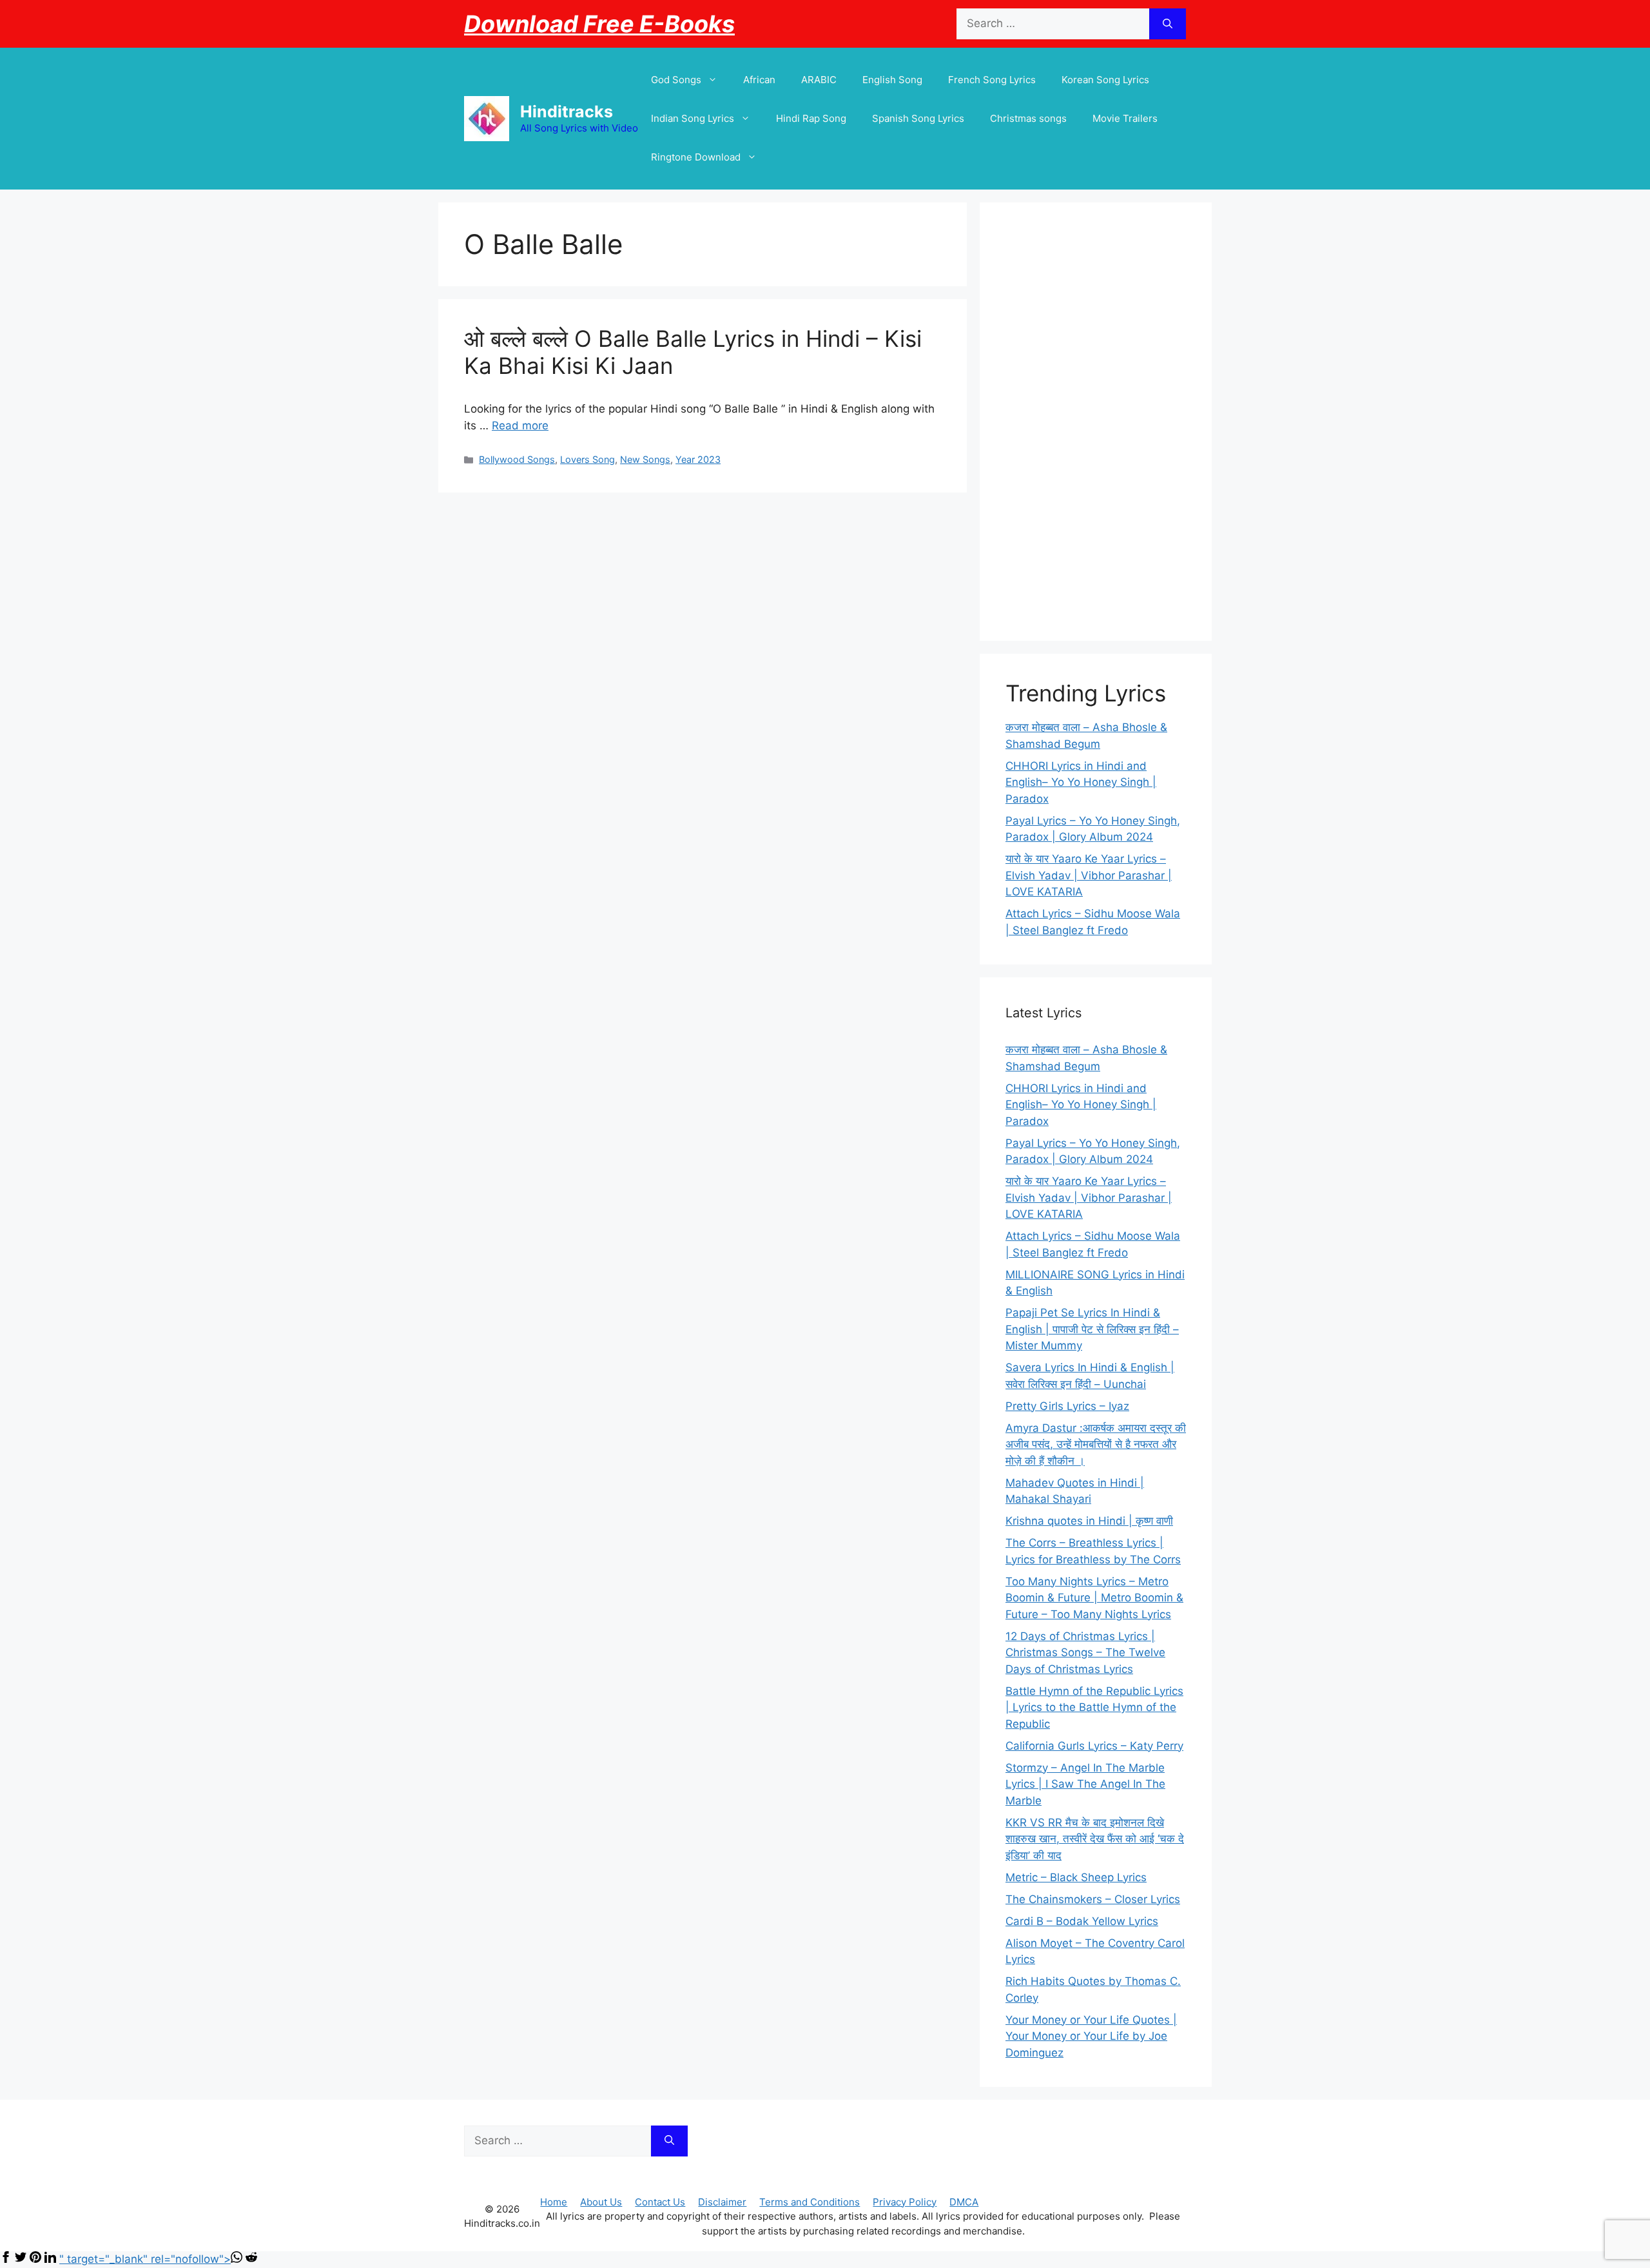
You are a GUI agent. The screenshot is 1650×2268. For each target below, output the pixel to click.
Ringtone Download (696, 157)
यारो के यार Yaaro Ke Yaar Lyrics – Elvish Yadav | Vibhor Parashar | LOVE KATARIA (1089, 875)
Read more (520, 425)
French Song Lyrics (992, 80)
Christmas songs (1028, 118)
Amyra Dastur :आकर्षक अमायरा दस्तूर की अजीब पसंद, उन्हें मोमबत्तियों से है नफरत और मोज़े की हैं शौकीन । (1096, 1444)
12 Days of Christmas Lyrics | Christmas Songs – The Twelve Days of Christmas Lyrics (1085, 1653)
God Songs (676, 80)
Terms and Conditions (810, 2202)
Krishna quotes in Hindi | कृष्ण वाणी (1089, 1521)
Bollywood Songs (517, 459)
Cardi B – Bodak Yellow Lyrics (1082, 1921)
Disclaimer (722, 2202)
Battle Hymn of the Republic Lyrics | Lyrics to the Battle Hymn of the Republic (1094, 1707)
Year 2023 (698, 459)
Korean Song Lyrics (1105, 80)
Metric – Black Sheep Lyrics (1076, 1877)
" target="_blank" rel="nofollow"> (145, 2259)
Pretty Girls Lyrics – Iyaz (1067, 1406)
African (759, 80)
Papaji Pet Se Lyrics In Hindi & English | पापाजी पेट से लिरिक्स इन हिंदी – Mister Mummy (1092, 1329)
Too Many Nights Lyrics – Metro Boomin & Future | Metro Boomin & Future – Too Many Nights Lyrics (1094, 1598)
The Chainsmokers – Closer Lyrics (1093, 1899)
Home (554, 2202)
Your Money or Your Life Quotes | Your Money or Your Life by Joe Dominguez (1091, 2036)
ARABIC (819, 80)
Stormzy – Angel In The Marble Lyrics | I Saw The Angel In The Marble (1085, 1784)
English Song (892, 80)
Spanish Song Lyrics (918, 118)
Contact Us (660, 2202)
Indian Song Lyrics (693, 118)
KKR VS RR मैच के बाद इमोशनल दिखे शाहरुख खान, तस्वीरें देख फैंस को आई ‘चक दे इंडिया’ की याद (1095, 1839)
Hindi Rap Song (811, 118)
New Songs (645, 459)
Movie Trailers (1125, 118)
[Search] (1168, 24)
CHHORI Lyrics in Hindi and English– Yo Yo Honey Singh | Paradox (1081, 782)
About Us (601, 2202)
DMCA (964, 2202)
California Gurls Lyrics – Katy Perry (1094, 1746)
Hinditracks (567, 112)
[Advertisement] (1096, 422)
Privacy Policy (905, 2202)
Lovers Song (587, 459)
